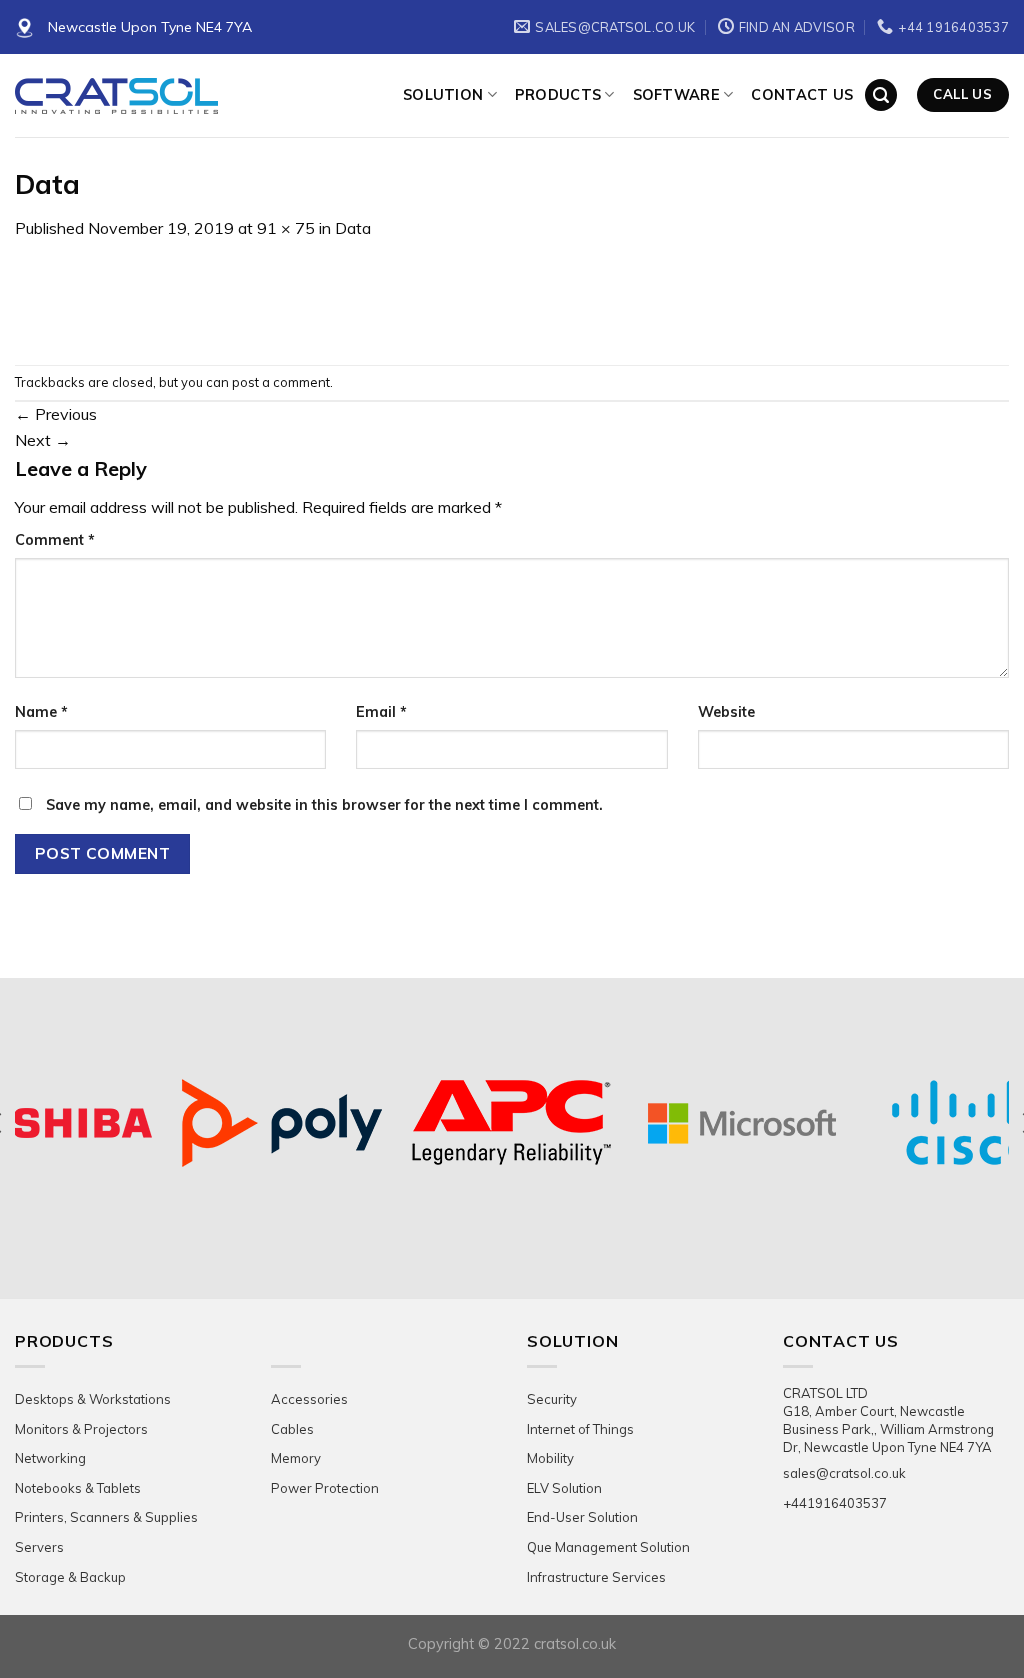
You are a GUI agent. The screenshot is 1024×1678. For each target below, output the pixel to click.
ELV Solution (564, 1488)
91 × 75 (286, 228)
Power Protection (325, 1488)
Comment (55, 540)
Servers (39, 1547)
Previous (56, 414)
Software (676, 95)
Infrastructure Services (596, 1577)
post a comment (281, 382)
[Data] (60, 301)
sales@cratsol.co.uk (844, 1473)
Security (552, 1399)
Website (726, 712)
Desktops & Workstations (93, 1399)
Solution (443, 95)
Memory (296, 1458)
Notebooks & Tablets (78, 1488)
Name (41, 712)
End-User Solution (582, 1517)
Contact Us (802, 95)
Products (558, 95)
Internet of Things (580, 1429)
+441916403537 (835, 1503)
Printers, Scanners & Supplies (106, 1517)
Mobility (550, 1458)
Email (381, 712)
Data (353, 228)
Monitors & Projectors (81, 1429)
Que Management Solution (608, 1547)
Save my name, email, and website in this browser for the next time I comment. (324, 805)
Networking (50, 1458)
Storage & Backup (70, 1577)
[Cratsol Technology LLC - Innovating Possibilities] (194, 96)
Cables (292, 1429)
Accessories (309, 1399)
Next (43, 440)
